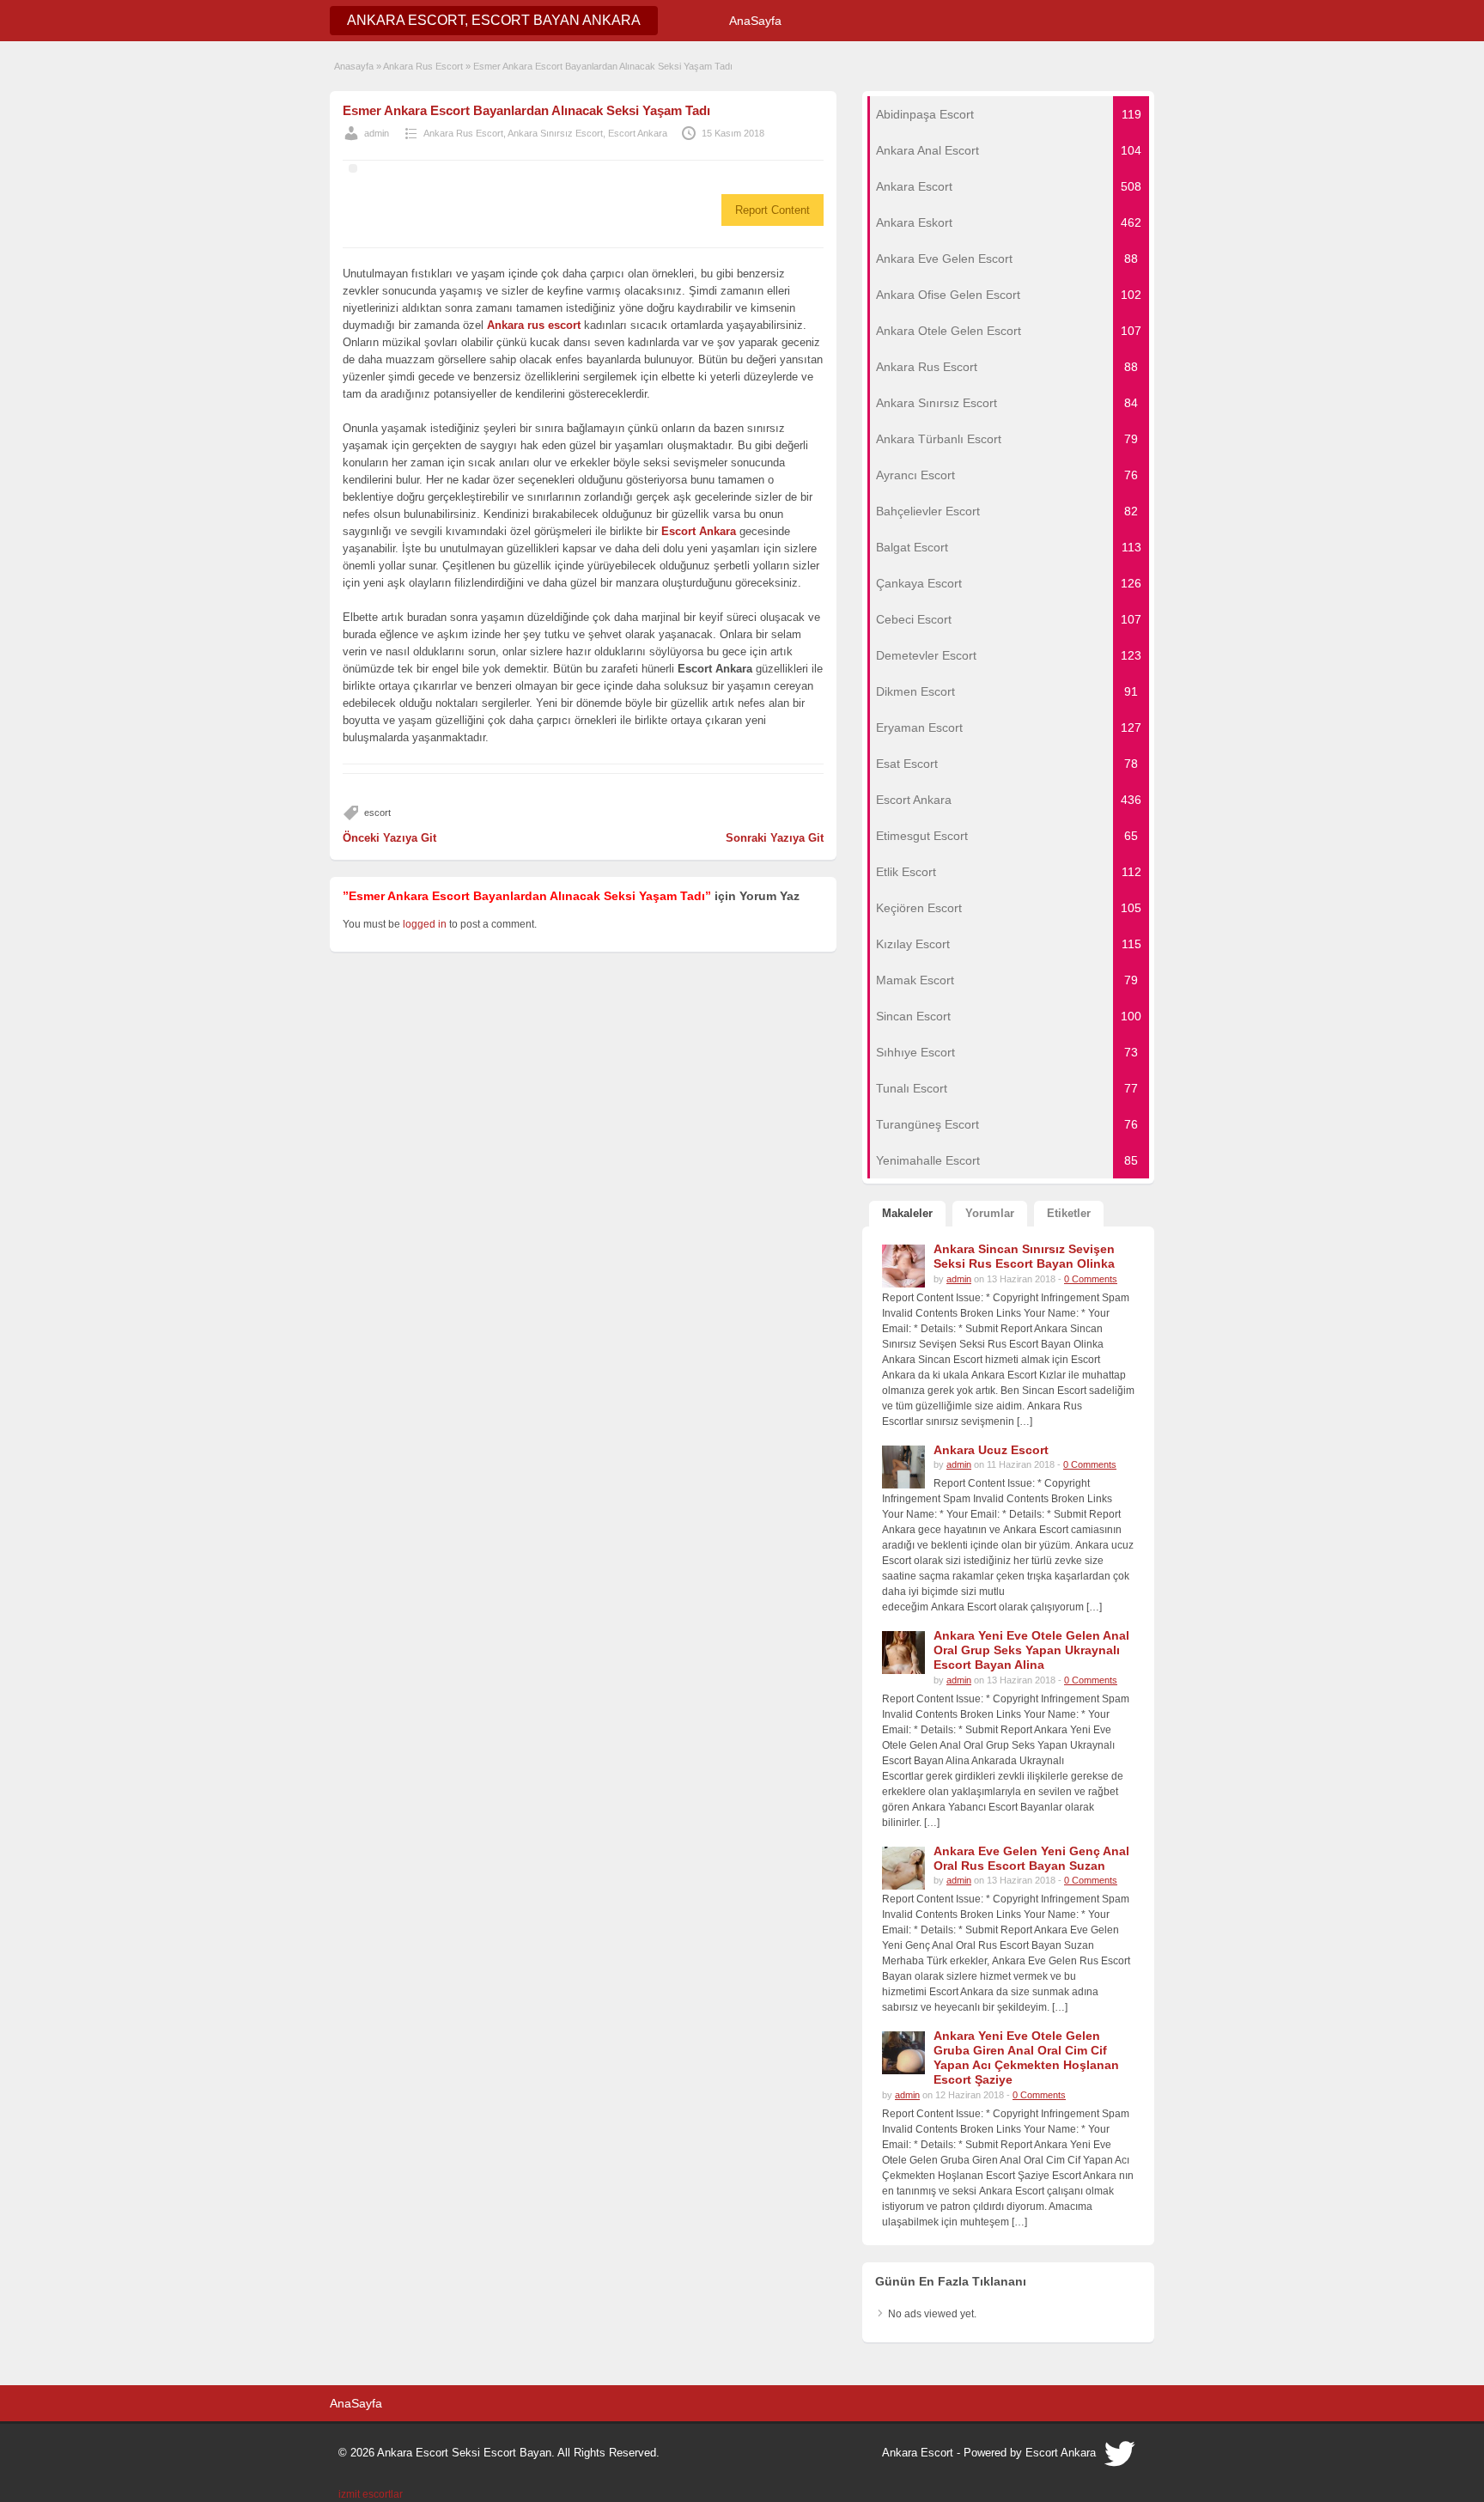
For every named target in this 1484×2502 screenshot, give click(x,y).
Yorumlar (990, 1213)
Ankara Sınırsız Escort (555, 133)
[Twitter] (1121, 2458)
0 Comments (1091, 1279)
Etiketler (1069, 1213)
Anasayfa (354, 66)
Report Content (772, 210)
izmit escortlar (371, 2494)
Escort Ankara (638, 133)
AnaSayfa (755, 21)
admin (377, 133)
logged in (425, 924)
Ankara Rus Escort (423, 66)
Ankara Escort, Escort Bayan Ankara (494, 20)
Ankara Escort (918, 2453)
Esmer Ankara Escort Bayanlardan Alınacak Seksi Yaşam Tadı (526, 110)
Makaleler (907, 1213)
